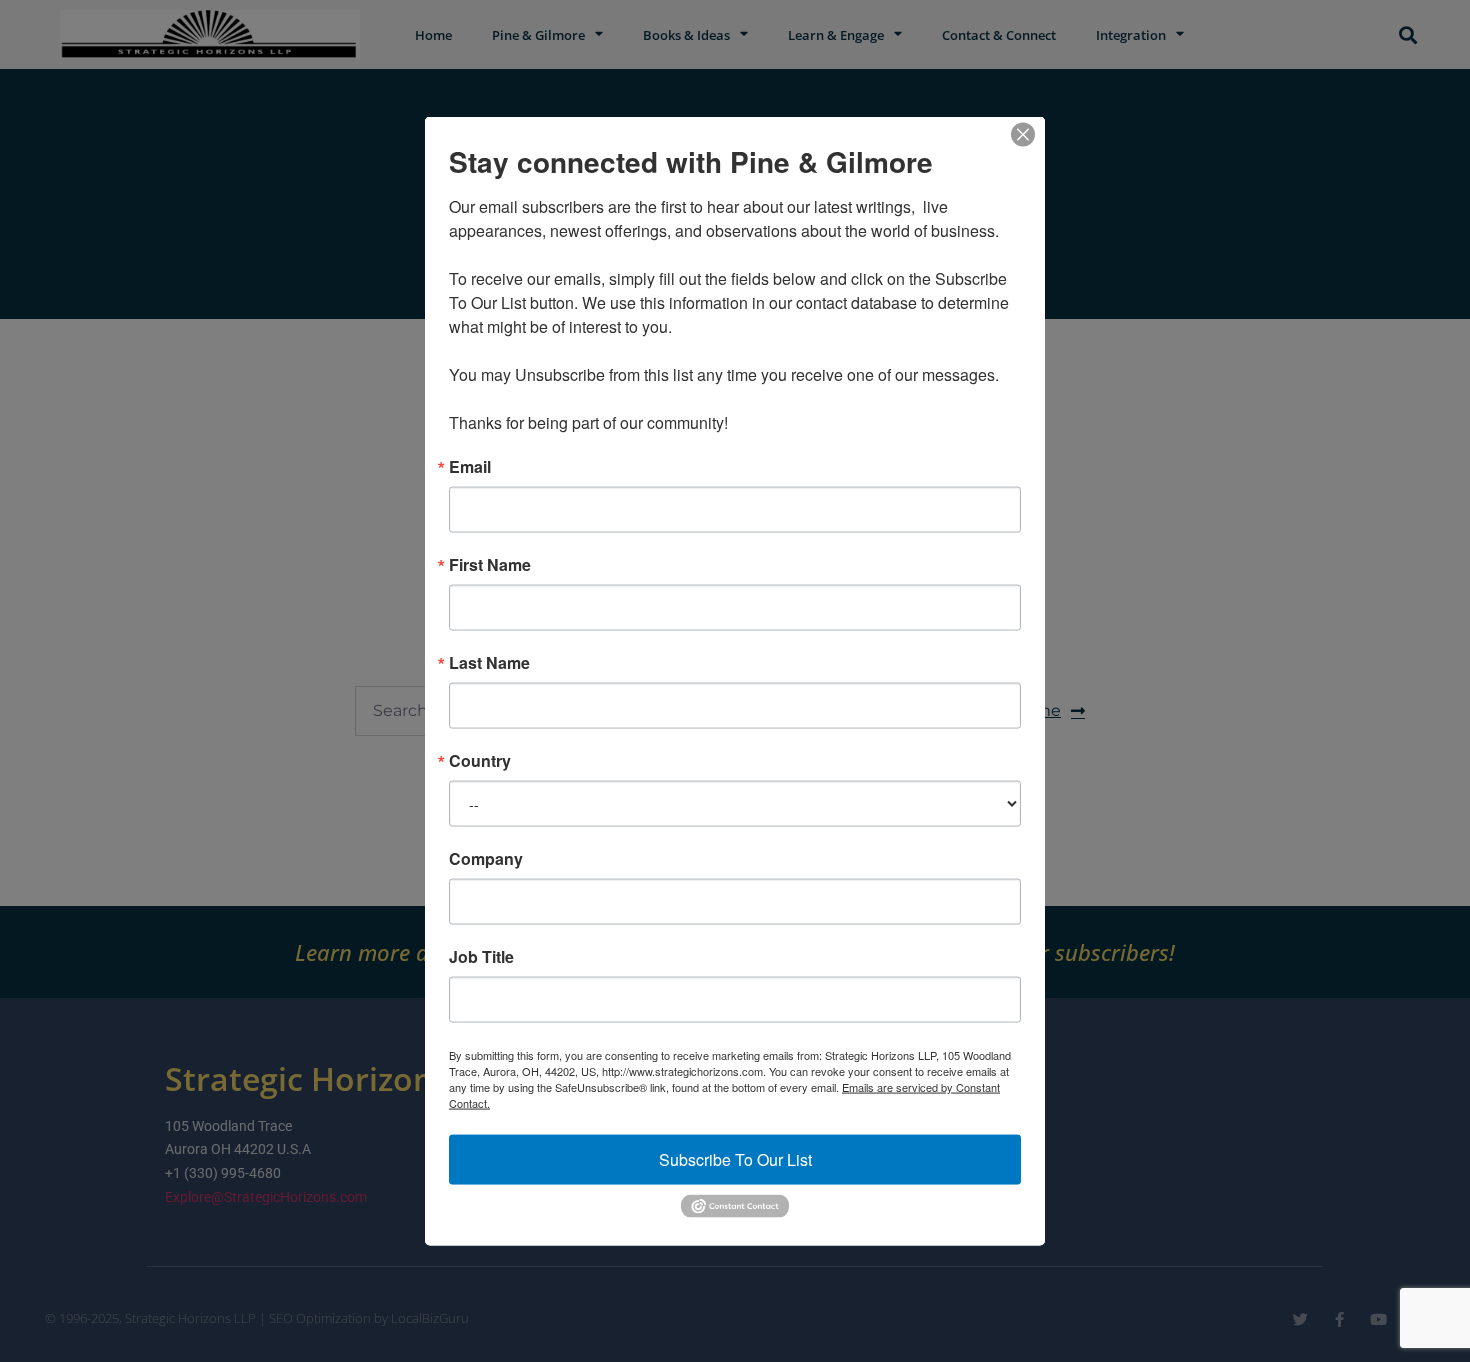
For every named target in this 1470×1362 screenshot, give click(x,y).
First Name (490, 565)
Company (486, 859)
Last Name (489, 663)
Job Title (481, 957)
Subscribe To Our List (735, 1159)
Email (470, 467)
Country (480, 761)
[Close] (1023, 135)
